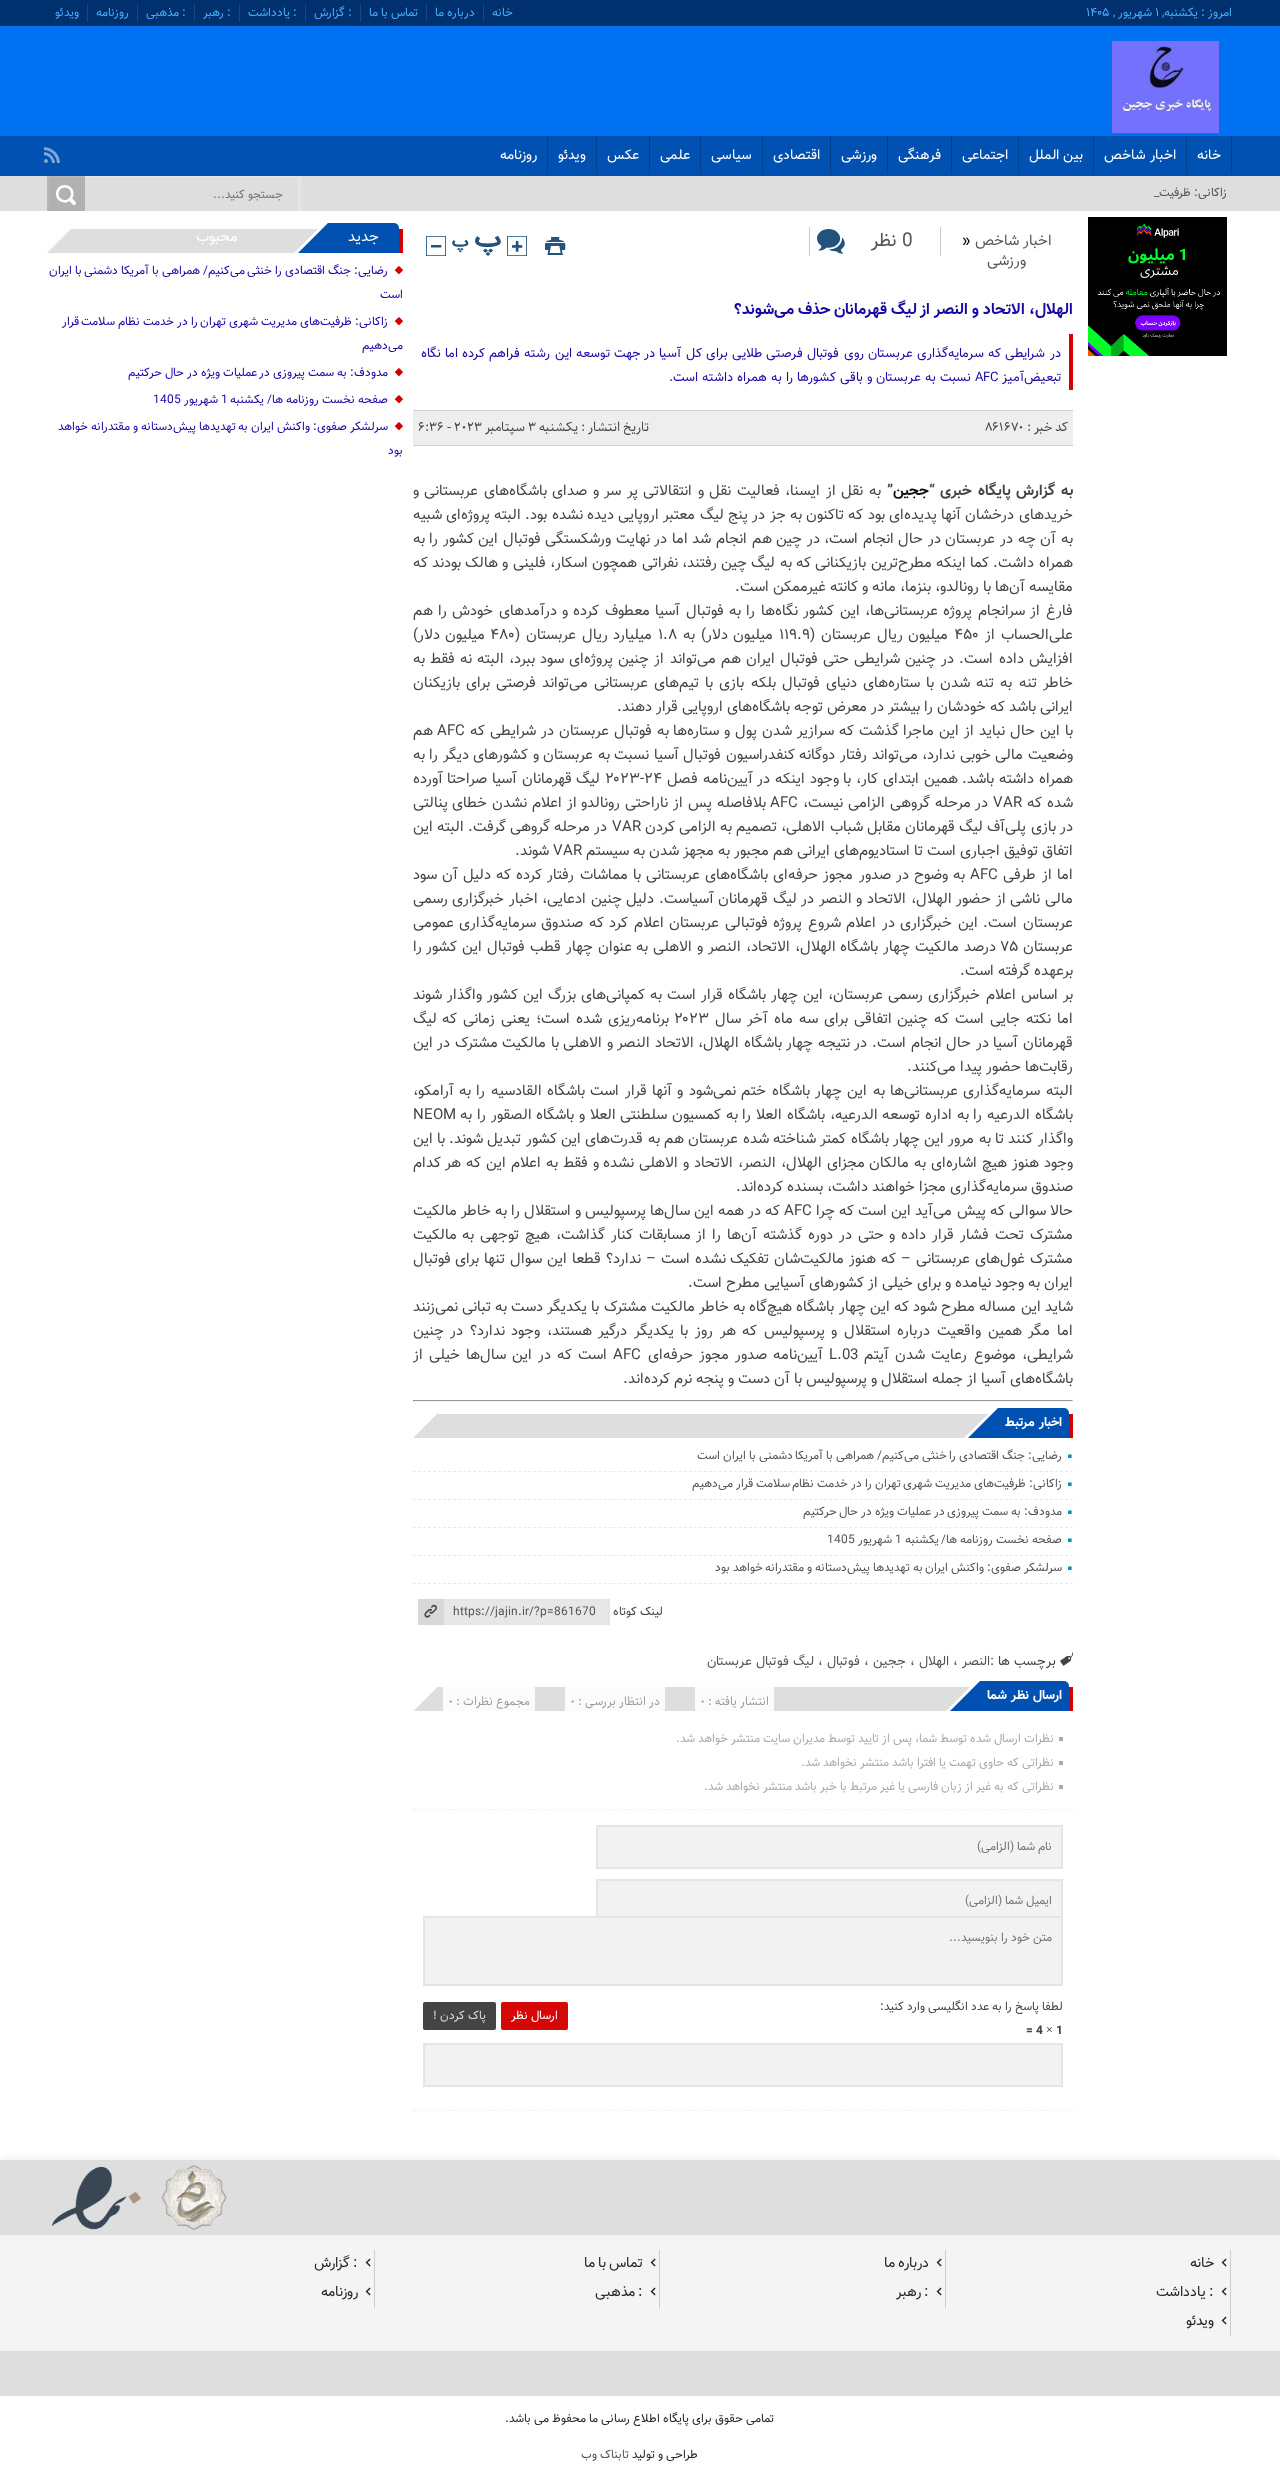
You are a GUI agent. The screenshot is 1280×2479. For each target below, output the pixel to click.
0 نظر (892, 241)
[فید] (54, 150)
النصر (976, 1661)
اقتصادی (796, 156)
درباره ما (455, 13)
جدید (363, 237)
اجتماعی (985, 156)
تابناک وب (605, 2455)
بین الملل (1056, 156)
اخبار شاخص (1140, 156)
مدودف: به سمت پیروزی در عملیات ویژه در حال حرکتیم (932, 1512)
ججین (911, 491)
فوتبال (843, 1661)
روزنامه (112, 13)
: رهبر (217, 13)
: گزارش (333, 13)
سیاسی (731, 156)
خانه (502, 13)
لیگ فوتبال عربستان (760, 1661)
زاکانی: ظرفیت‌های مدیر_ (1168, 193)
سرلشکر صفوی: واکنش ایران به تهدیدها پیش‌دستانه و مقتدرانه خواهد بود (888, 1568)
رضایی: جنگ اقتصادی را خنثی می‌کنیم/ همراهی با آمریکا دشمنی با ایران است (879, 1456)
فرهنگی (919, 156)
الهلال (934, 1661)
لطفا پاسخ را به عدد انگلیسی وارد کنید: (971, 2007)
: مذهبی (166, 13)
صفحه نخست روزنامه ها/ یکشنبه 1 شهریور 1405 (944, 1540)
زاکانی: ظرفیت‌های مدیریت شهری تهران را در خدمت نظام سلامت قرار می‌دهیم (877, 1484)
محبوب (217, 237)
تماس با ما (393, 13)
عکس (623, 156)
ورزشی (859, 156)
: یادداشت (272, 13)
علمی (675, 156)
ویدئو (67, 13)
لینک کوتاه (638, 1612)
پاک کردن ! (459, 2016)
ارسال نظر (534, 2016)
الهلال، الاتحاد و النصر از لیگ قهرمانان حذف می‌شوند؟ (903, 310)
